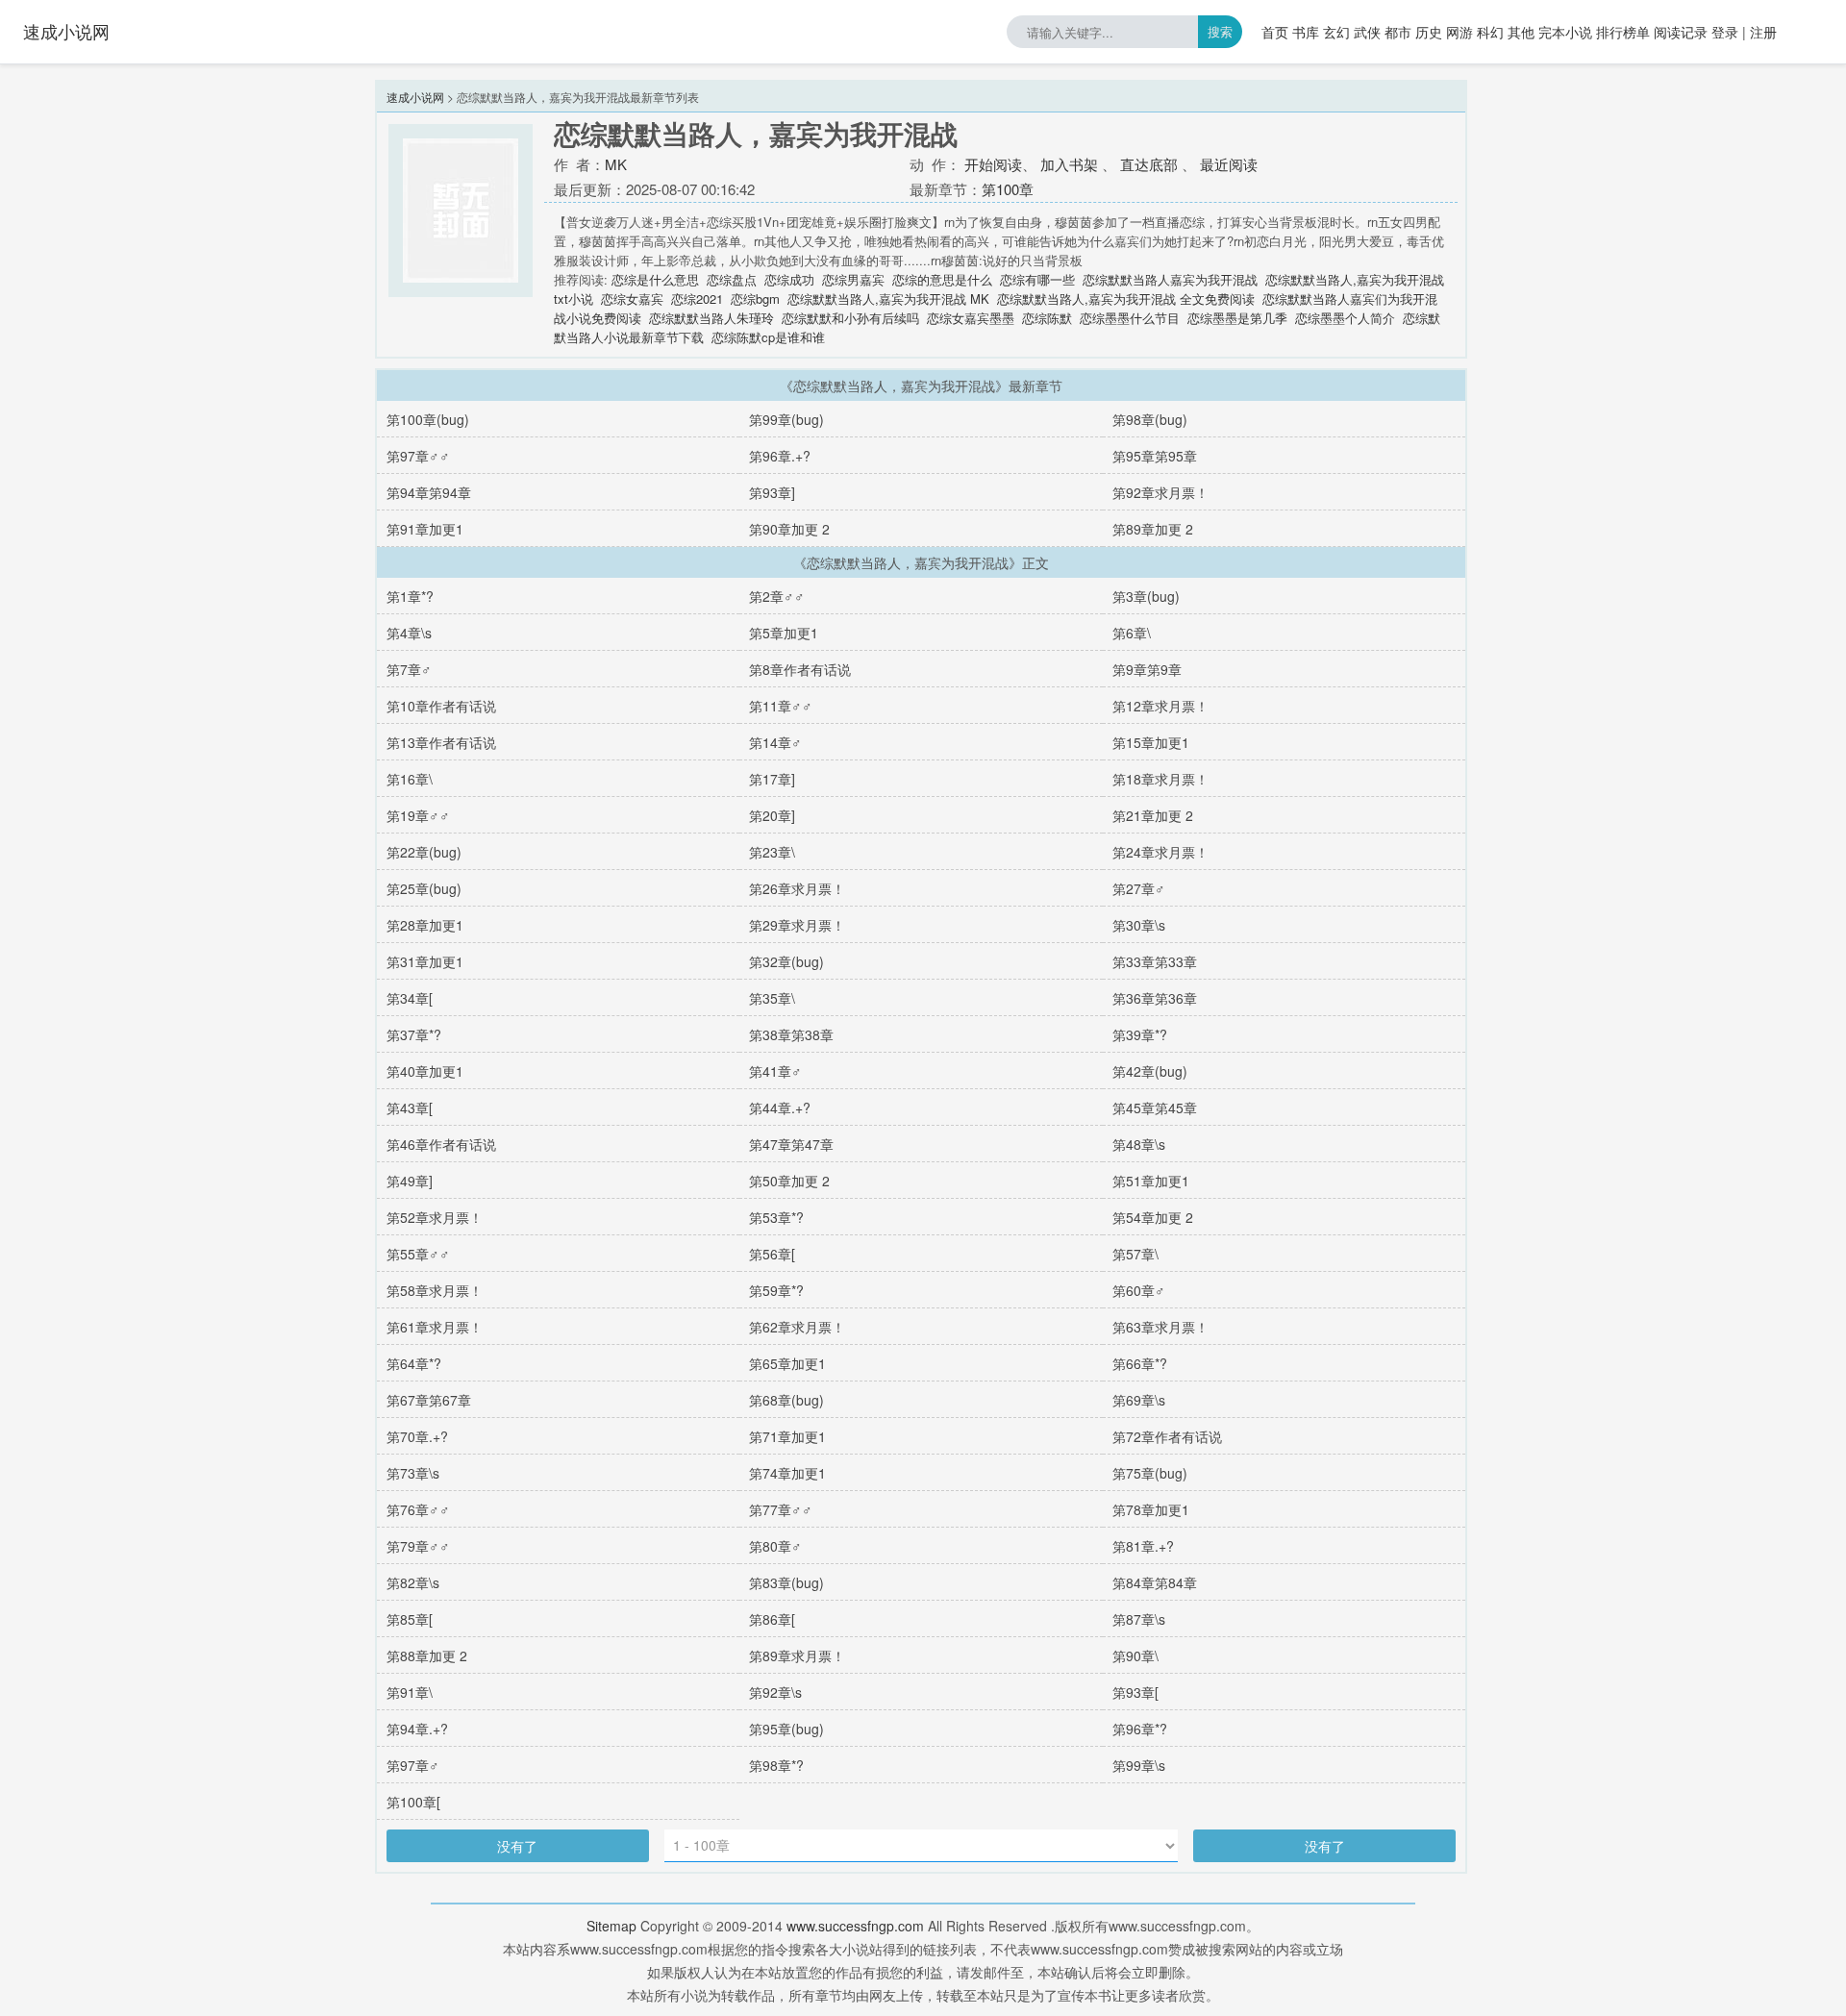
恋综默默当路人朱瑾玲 (711, 318)
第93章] (772, 492)
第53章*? (776, 1217)
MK (616, 164)
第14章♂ (775, 742)
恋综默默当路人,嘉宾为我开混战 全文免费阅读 (1126, 299)
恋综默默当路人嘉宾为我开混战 (1170, 279)
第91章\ (410, 1692)
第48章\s (1139, 1144)
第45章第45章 (1155, 1108)
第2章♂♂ (777, 596)
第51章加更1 (1151, 1181)
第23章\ (772, 852)
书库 (1306, 32)
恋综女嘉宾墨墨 (971, 318)
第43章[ (410, 1108)
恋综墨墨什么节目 (1130, 318)
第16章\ (410, 779)
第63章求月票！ (1160, 1327)
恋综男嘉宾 (853, 279)
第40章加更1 (425, 1071)
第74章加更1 (787, 1473)
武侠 (1367, 32)
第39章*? (1140, 1034)
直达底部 (1149, 164)
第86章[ (772, 1619)
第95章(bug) (786, 1729)
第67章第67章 (429, 1400)
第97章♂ (413, 1765)
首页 (1275, 32)
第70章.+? (417, 1436)
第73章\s (413, 1473)
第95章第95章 (1155, 456)
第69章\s (1139, 1400)
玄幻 (1336, 32)
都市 (1398, 32)
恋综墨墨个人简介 (1345, 318)
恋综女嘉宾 (632, 299)
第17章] (772, 779)
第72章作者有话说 (1167, 1436)
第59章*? (776, 1290)
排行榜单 (1623, 32)
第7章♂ (409, 669)
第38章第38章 (791, 1034)
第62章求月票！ (797, 1327)
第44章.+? (780, 1108)
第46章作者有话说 (441, 1144)
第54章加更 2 (1153, 1217)
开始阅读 (993, 164)
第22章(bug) (424, 852)
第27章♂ (1139, 888)
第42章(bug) (1150, 1071)
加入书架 (1069, 164)
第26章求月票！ (797, 888)
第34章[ (410, 998)
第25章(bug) (424, 888)
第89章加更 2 (1153, 529)
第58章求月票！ (435, 1290)
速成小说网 (66, 31)
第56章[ (772, 1254)
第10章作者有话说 (441, 706)
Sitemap (611, 1926)
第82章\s (413, 1582)
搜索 (1220, 31)
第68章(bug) (786, 1400)
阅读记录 (1681, 32)
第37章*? (414, 1034)
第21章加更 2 (1153, 815)
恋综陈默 (1047, 318)
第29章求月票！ (797, 925)
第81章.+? (1143, 1546)
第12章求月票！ (1160, 706)
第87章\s (1139, 1619)
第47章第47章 (791, 1144)
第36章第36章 (1155, 998)
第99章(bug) (786, 419)
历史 (1429, 32)
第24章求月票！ (1160, 852)
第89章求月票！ (797, 1655)
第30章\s (1139, 925)
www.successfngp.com (855, 1926)
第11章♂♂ (781, 706)
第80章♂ (775, 1546)
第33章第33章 (1155, 961)
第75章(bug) (1150, 1473)
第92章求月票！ (1160, 492)
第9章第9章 (1147, 669)
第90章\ (1135, 1655)
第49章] (410, 1181)
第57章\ (1135, 1254)
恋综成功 (789, 279)
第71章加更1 (787, 1436)
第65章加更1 (787, 1363)
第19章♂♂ (418, 815)
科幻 (1490, 32)
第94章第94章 (429, 492)
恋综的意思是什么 (942, 279)
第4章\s (409, 633)
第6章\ (1132, 633)
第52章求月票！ (435, 1217)
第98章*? (776, 1765)
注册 (1763, 32)
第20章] (772, 815)
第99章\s (1139, 1765)
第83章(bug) (786, 1582)
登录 (1725, 32)
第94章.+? (417, 1729)
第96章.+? (780, 456)
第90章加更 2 (789, 529)
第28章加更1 (425, 925)
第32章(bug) (786, 961)
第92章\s (775, 1692)
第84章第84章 (1155, 1582)
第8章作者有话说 (800, 669)
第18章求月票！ (1160, 779)
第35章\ (772, 998)
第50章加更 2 (789, 1181)
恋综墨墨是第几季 (1237, 318)
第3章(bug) (1146, 596)
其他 (1521, 32)
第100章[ (413, 1802)
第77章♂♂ (781, 1509)
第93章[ (1135, 1692)
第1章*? (410, 596)
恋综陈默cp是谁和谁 (768, 337)
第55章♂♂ (418, 1254)
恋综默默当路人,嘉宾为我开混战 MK (888, 299)
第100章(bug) (428, 419)
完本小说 (1565, 32)
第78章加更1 (1151, 1509)
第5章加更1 (784, 633)
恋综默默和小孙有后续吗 (850, 318)
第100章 (1008, 189)
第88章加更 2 (427, 1655)
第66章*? (1140, 1363)
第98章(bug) (1150, 419)
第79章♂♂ (418, 1546)
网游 (1459, 32)
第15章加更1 (1151, 742)
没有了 (517, 1846)
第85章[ (410, 1619)
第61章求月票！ (435, 1327)
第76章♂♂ (418, 1509)
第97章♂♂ (418, 456)
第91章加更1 (425, 529)
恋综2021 (697, 299)
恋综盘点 (732, 279)
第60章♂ (1139, 1290)
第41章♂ (775, 1071)
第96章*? (1140, 1729)
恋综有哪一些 (1037, 279)
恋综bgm (755, 299)
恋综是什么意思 (655, 279)
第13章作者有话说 (441, 742)
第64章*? (414, 1363)
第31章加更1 (425, 961)
